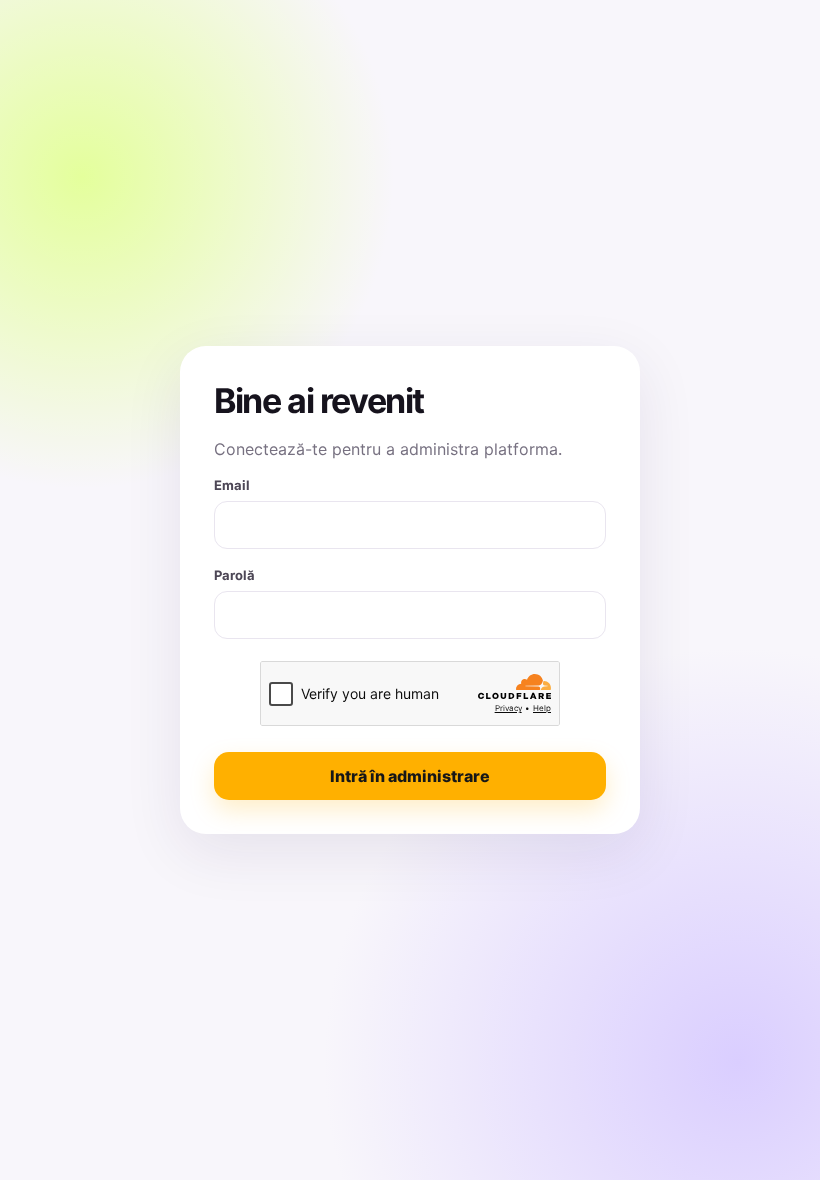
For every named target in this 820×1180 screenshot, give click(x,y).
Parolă (234, 575)
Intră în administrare (410, 776)
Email (232, 485)
